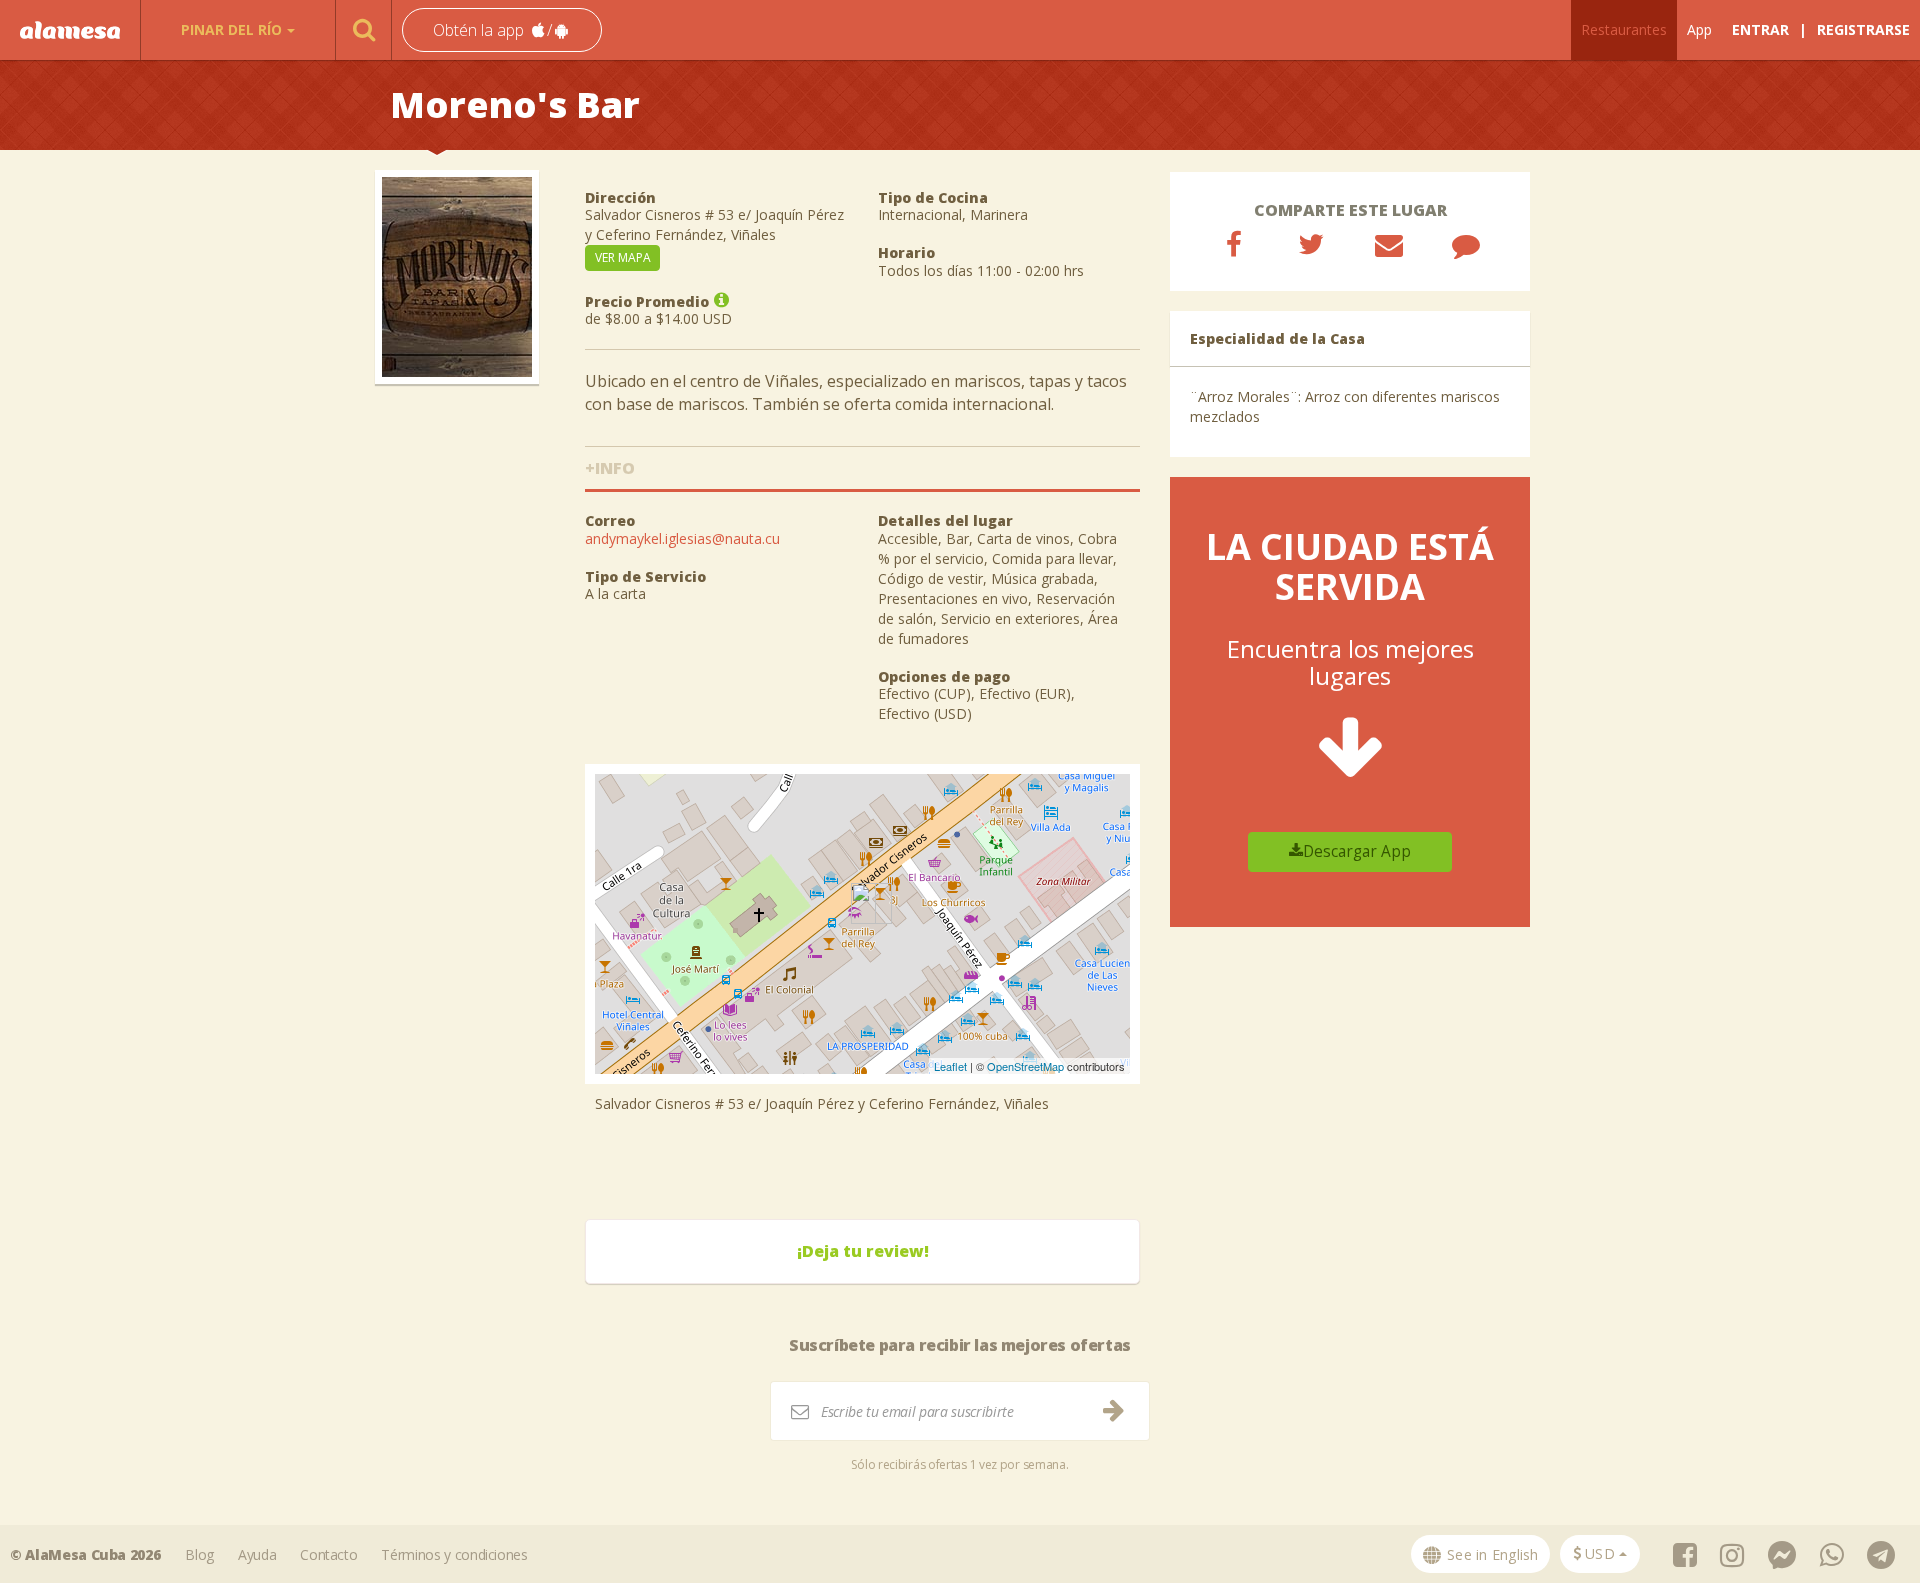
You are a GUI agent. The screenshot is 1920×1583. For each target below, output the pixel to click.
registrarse (1863, 29)
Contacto (328, 1554)
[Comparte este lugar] (1234, 244)
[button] (502, 30)
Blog (199, 1554)
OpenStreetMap (1025, 1066)
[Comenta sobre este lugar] (1466, 244)
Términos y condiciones (454, 1554)
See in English (1491, 1554)
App (1699, 29)
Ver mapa (623, 257)
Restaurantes (1624, 29)
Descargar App (1357, 851)
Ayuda (257, 1554)
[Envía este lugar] (1389, 244)
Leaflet (950, 1066)
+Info (610, 468)
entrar (1760, 29)
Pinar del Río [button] (231, 29)
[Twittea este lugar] (1311, 244)
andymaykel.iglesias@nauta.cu (682, 538)
